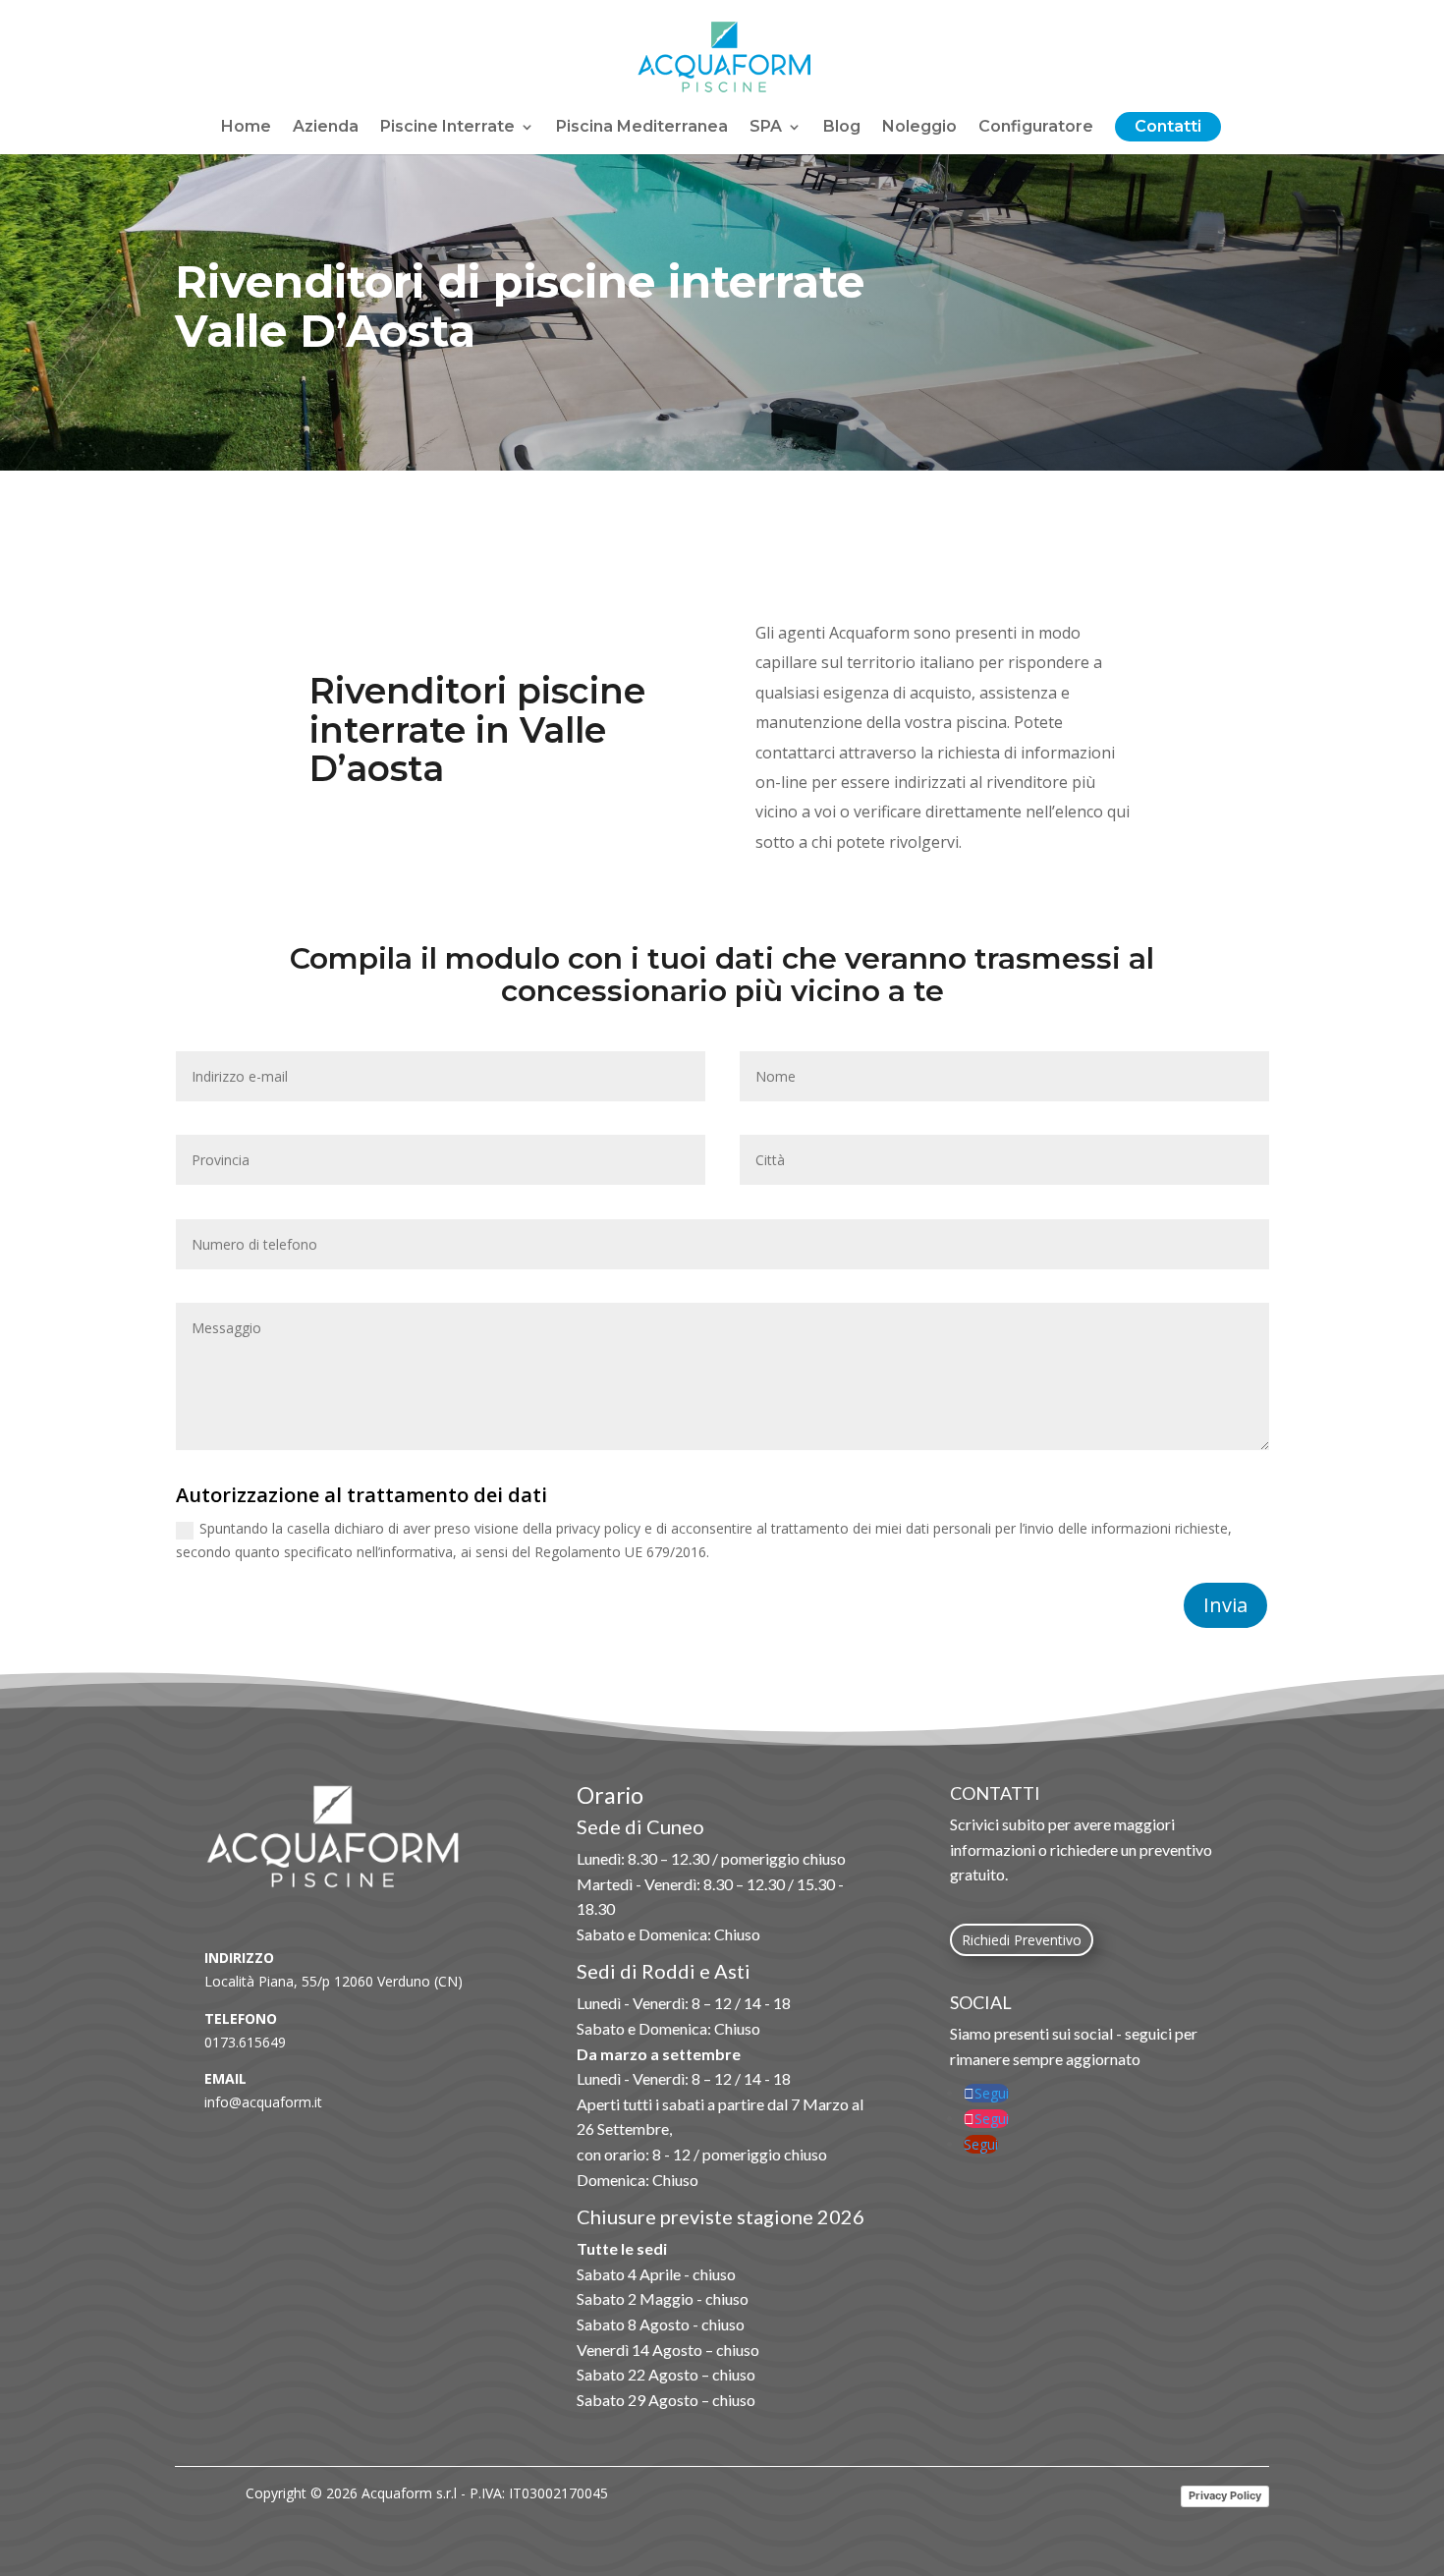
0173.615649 (245, 2042)
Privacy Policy (1225, 2495)
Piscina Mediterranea (642, 128)
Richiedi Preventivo (1022, 1940)
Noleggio (919, 128)
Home (246, 128)
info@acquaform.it (263, 2102)
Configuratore (1036, 128)
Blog (842, 128)
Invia (1225, 1605)
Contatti (1168, 128)
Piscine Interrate (447, 128)
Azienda (326, 128)
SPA (766, 128)
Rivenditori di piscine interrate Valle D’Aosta (520, 308)
